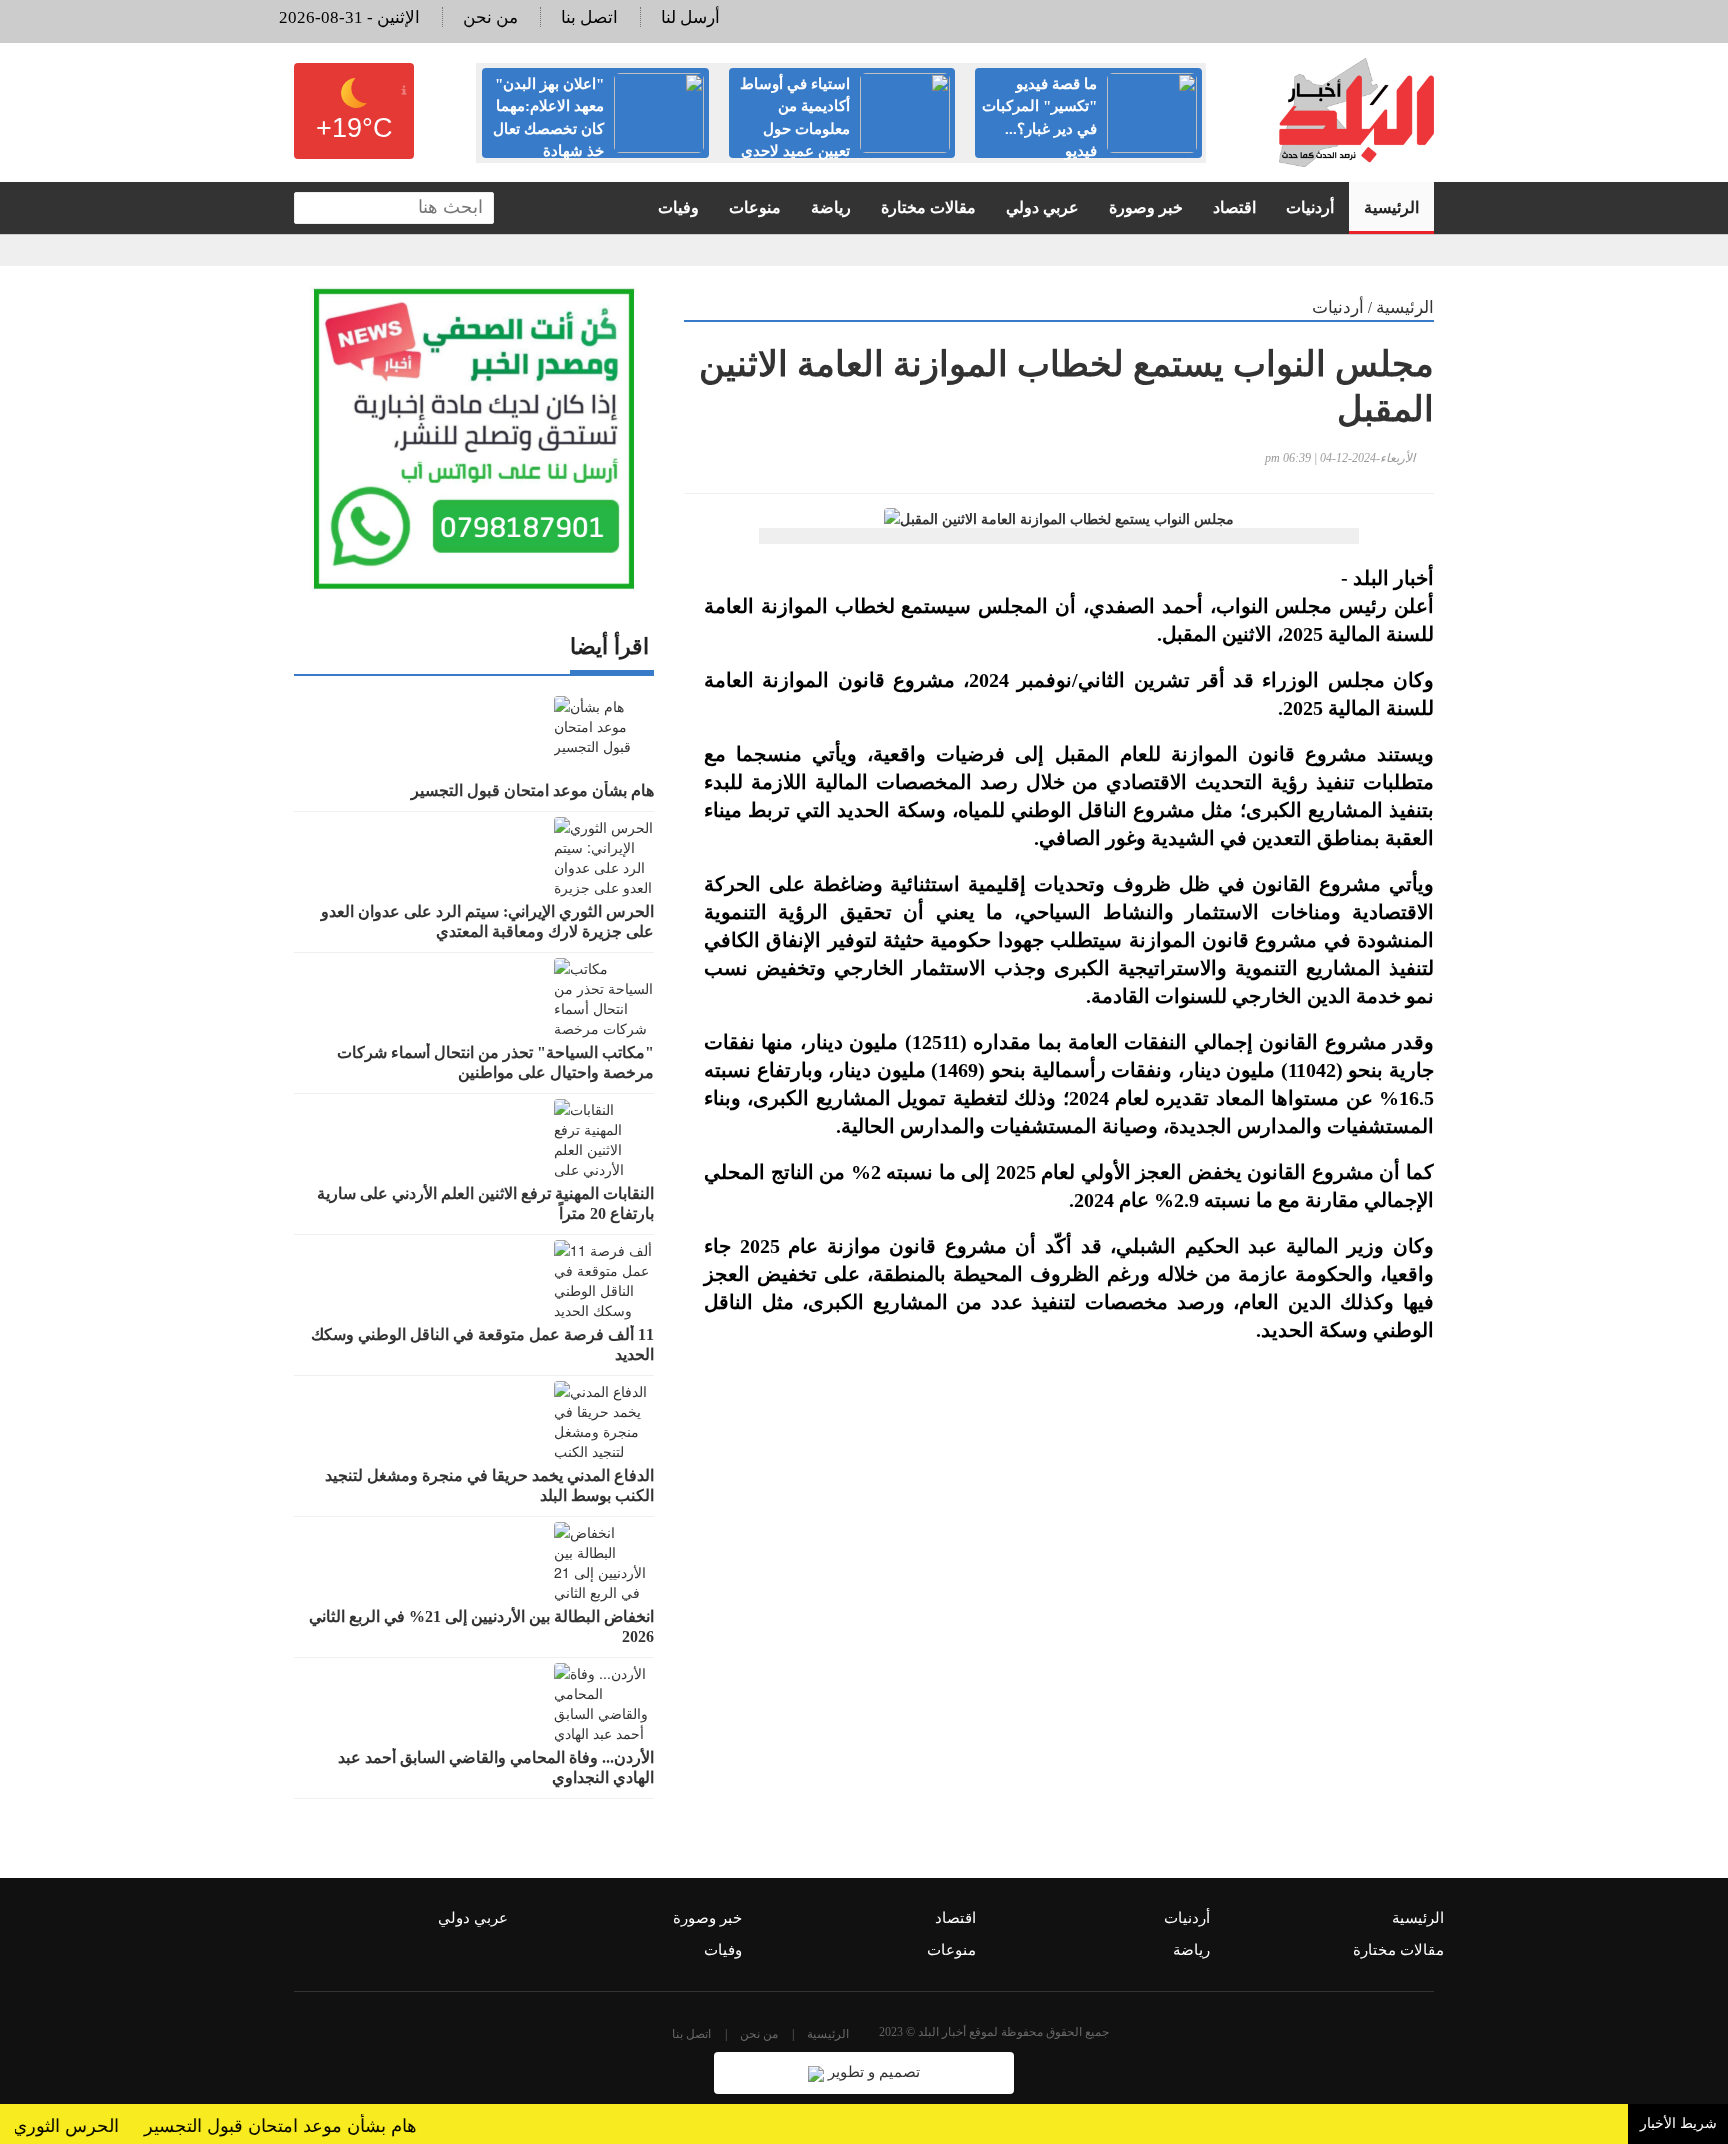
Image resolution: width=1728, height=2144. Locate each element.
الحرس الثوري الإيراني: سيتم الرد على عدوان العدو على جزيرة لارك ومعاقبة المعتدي (487, 921)
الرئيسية (1391, 207)
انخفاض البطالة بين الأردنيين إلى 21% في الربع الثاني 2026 (481, 1626)
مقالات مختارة (928, 207)
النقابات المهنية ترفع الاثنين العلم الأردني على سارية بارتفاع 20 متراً (485, 1203)
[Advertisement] (1059, 1597)
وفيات (678, 207)
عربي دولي (1042, 207)
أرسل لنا (690, 17)
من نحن (490, 17)
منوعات (755, 207)
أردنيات (1310, 207)
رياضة (831, 207)
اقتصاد (1234, 207)
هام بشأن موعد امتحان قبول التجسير (532, 790)
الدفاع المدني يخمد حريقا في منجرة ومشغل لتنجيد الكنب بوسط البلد (489, 1485)
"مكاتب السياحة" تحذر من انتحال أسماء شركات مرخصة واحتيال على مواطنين (495, 1062)
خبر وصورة (1146, 207)
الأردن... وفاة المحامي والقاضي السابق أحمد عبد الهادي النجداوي (496, 1767)
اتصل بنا (589, 17)
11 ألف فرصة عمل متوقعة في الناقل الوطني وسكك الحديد (482, 1344)
